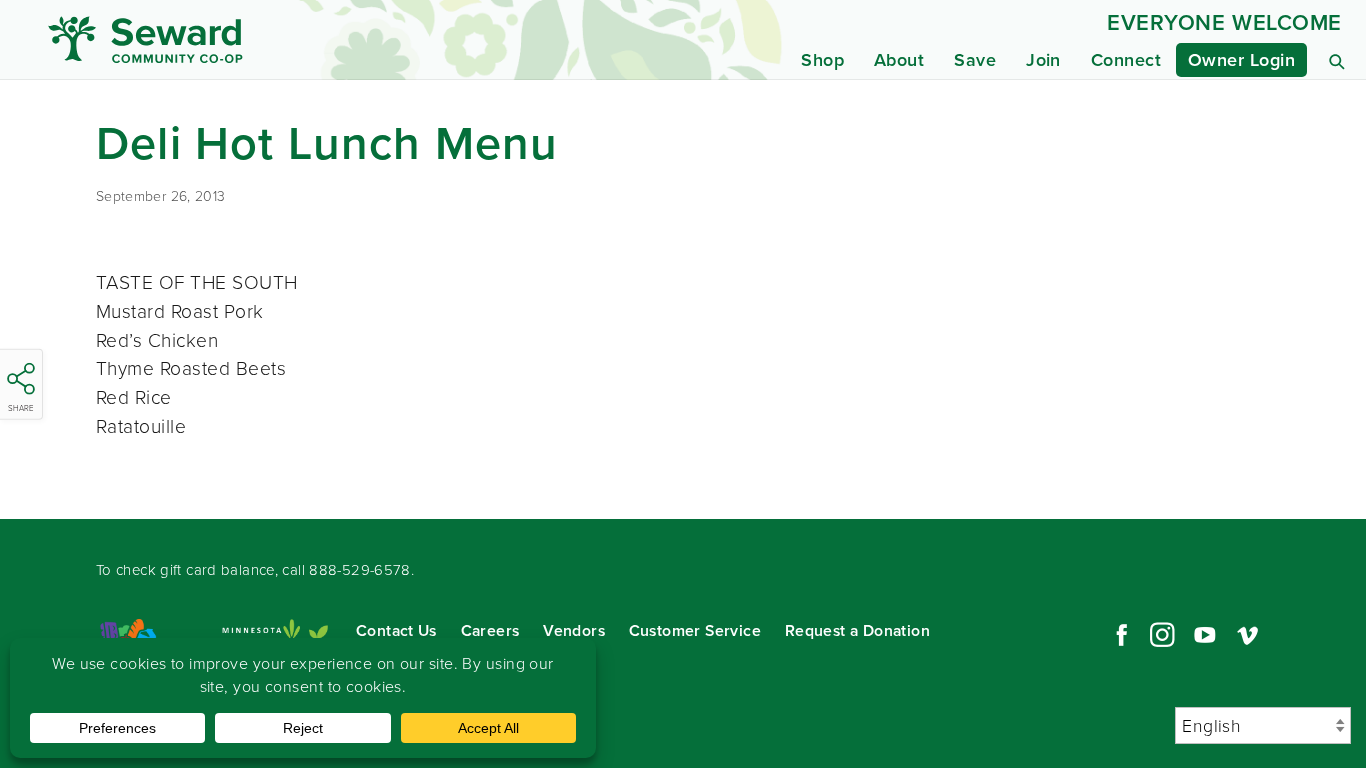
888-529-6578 (360, 570)
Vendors (574, 630)
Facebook (1119, 635)
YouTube (1205, 635)
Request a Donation (857, 630)
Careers (490, 630)
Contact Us (396, 630)
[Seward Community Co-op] (219, 39)
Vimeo (1248, 635)
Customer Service (695, 630)
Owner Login (1241, 60)
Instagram (1162, 635)
